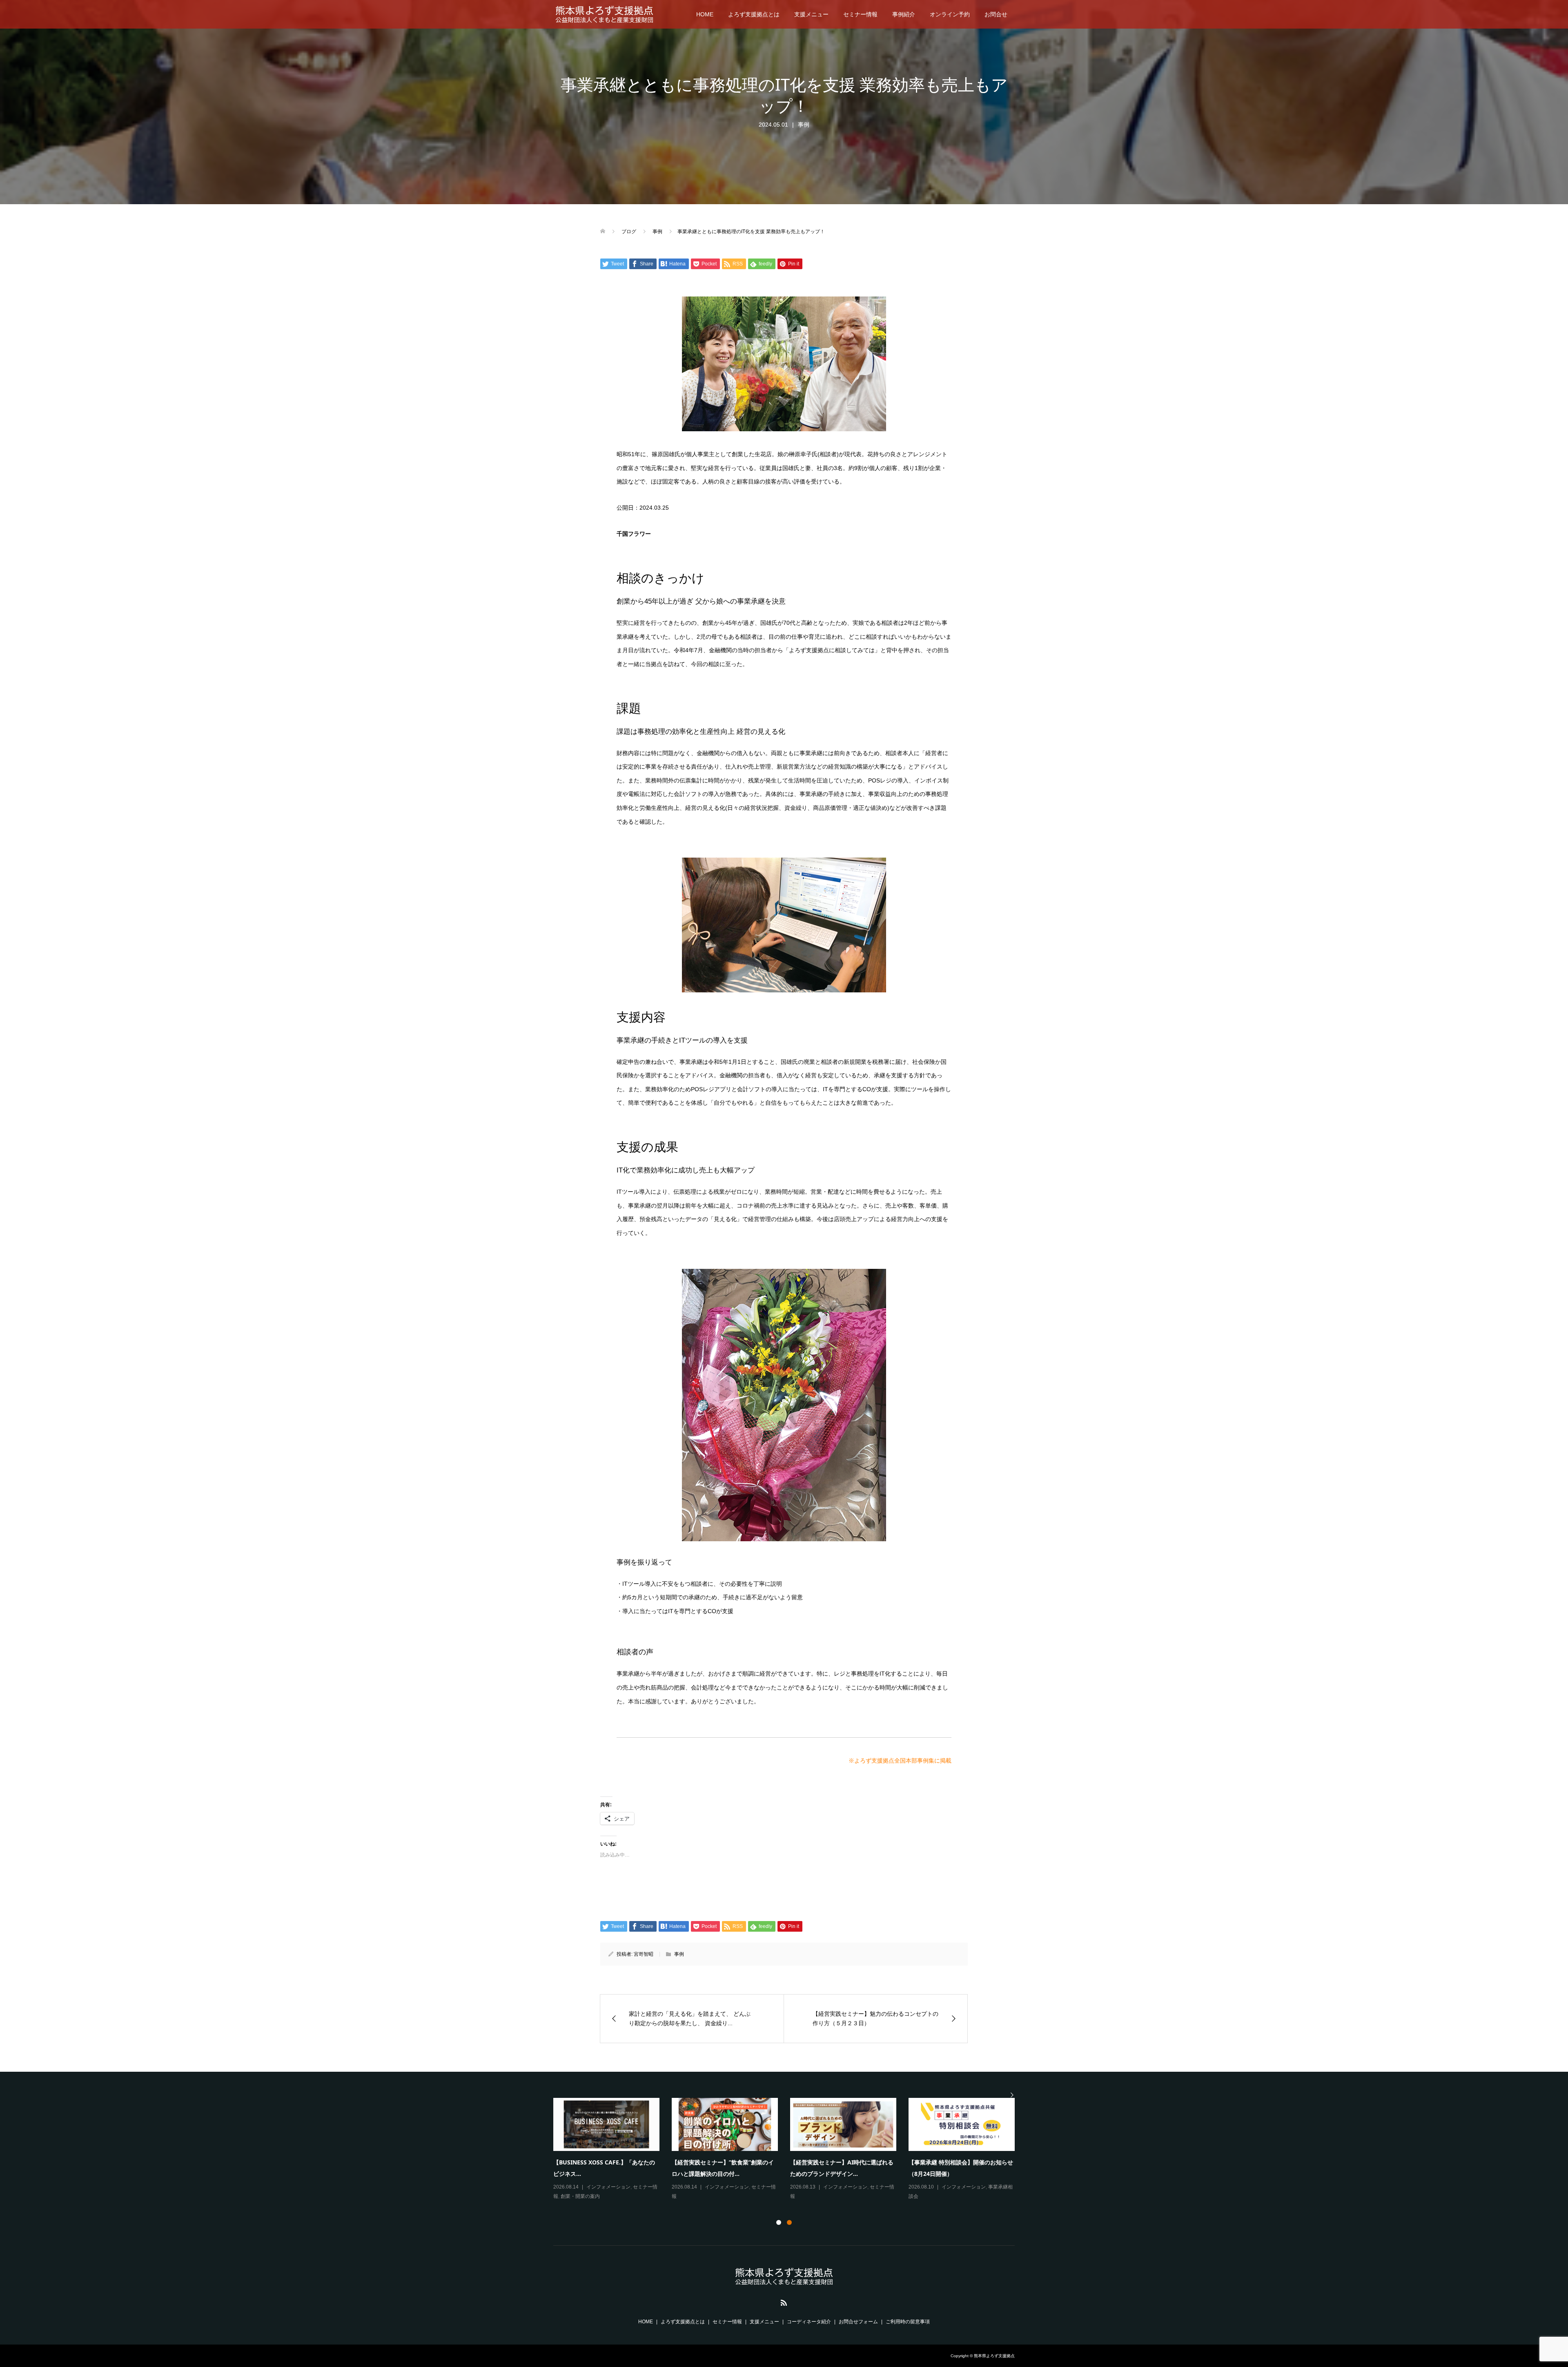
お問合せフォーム (858, 2322)
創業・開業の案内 (580, 2196)
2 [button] (789, 2222)
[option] (790, 2150)
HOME (705, 14)
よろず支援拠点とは (754, 14)
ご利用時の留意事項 (908, 2322)
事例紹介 (904, 14)
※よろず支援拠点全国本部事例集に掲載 (900, 1761)
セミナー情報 (860, 14)
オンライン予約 (950, 14)
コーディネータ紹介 (809, 2322)
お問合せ (996, 14)
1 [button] (779, 2222)
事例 (804, 125)
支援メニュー (811, 14)
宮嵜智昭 (644, 1954)
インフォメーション (608, 2187)
